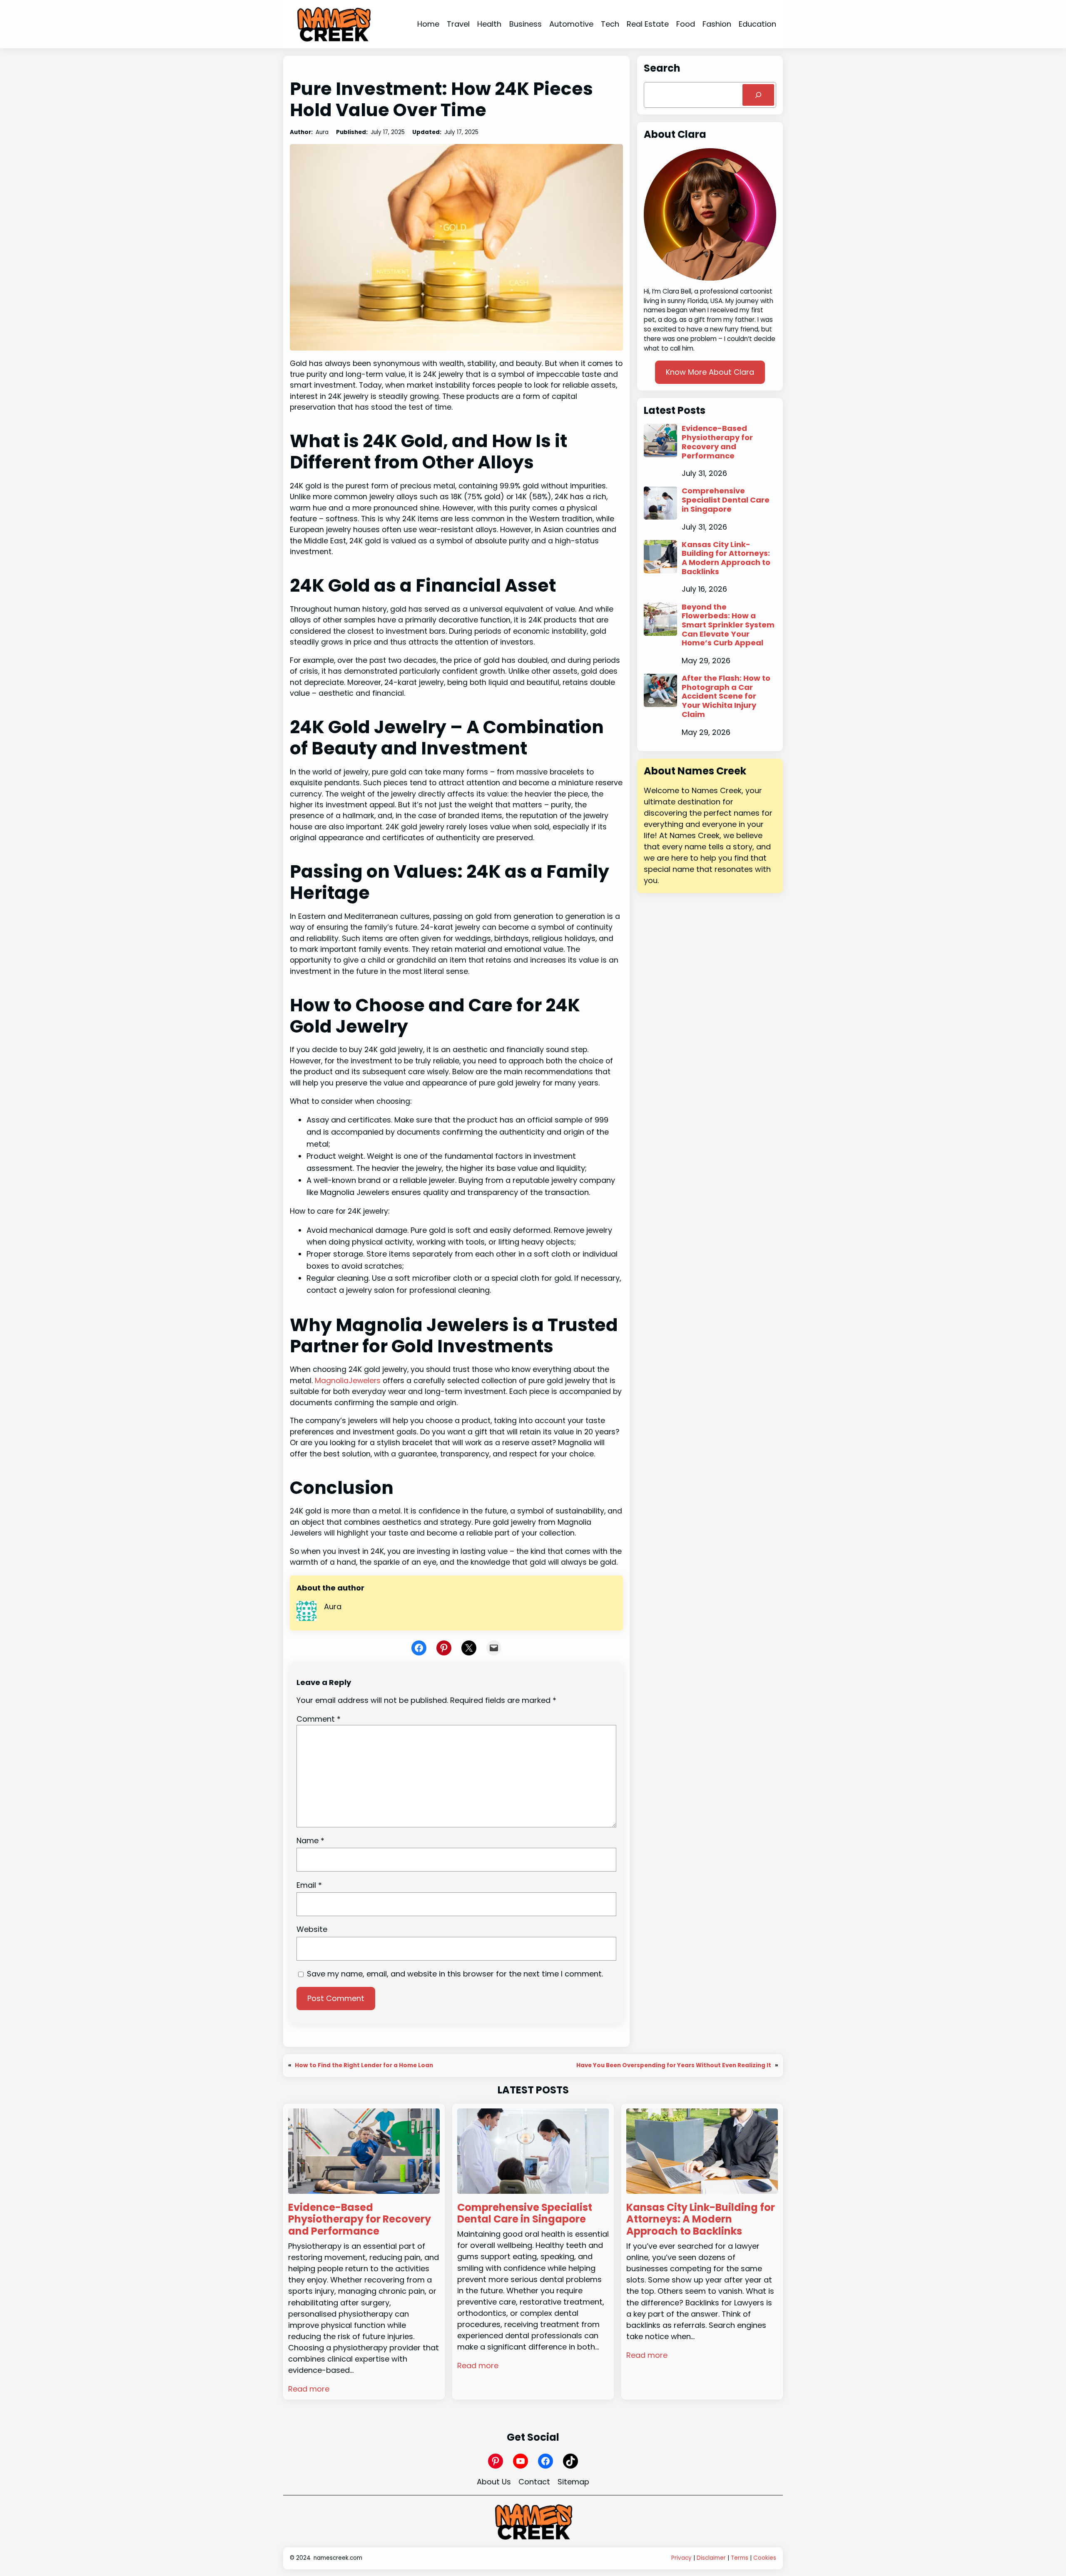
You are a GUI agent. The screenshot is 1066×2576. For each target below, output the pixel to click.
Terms (740, 2558)
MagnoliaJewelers (348, 1381)
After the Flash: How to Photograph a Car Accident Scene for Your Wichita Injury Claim (726, 696)
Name (310, 1841)
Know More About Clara (710, 372)
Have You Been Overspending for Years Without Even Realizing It (674, 2065)
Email (309, 1885)
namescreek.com (338, 2558)
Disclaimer (711, 2558)
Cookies (765, 2558)
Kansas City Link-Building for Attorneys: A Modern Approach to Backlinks (726, 558)
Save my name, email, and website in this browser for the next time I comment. (455, 1974)
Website (312, 1929)
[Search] (758, 95)
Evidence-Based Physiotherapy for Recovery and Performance (717, 442)
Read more (309, 2389)
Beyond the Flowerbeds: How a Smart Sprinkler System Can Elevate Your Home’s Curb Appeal (728, 625)
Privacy (681, 2558)
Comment (319, 1719)
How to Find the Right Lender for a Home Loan (364, 2065)
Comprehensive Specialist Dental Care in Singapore (726, 500)
